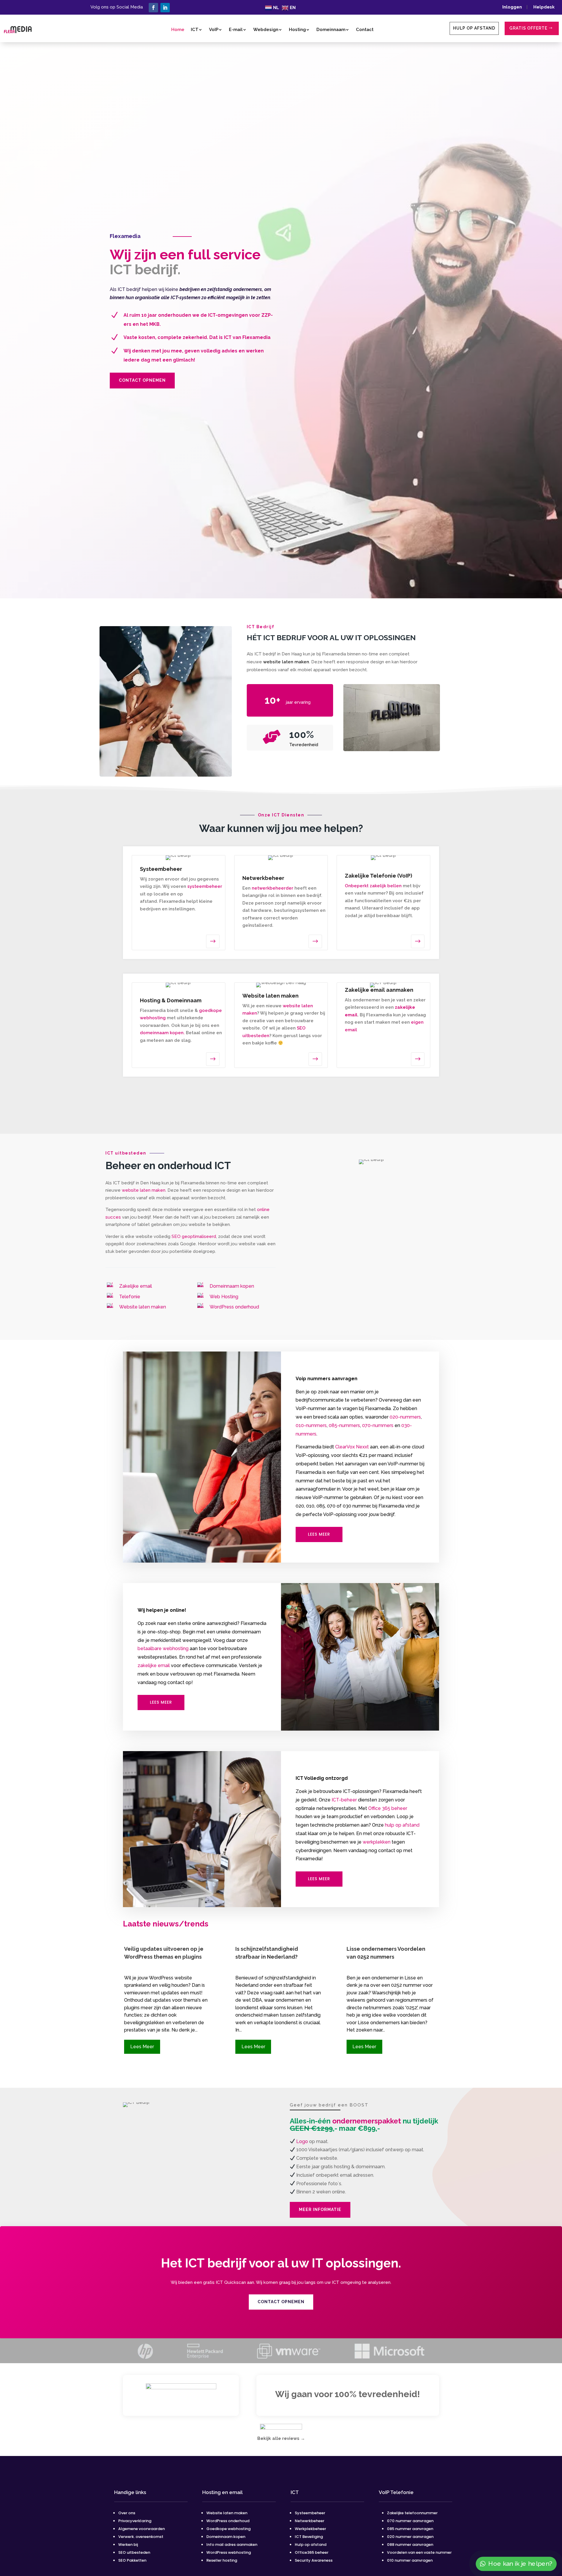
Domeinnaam (331, 30)
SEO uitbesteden (134, 2552)
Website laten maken (143, 1307)
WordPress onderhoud (234, 1307)
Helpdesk (544, 7)
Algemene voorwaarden (142, 2529)
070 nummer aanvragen (410, 2521)
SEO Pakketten (132, 2560)
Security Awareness (314, 2560)
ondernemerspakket (367, 2121)
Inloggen (514, 7)
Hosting (297, 30)
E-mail (236, 30)
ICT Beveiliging (309, 2537)
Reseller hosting (222, 2560)
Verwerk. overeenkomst (141, 2537)
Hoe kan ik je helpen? (520, 2564)
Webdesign (266, 30)
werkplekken (377, 1842)
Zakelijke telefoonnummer (412, 2513)
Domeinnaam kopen (232, 1286)
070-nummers (378, 1425)
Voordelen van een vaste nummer (419, 2552)
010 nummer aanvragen (410, 2560)
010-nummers (311, 1425)
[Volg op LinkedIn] (165, 8)
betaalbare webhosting (163, 1648)
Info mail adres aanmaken (232, 2545)
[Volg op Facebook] (153, 8)
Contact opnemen (142, 380)
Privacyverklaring (135, 2521)
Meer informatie (320, 2210)
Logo (302, 2141)
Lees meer (319, 1534)
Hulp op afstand (474, 28)
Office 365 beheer (388, 1808)
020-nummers (405, 1417)
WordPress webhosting (229, 2552)
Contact (365, 30)
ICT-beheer (344, 1800)
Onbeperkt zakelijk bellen (373, 886)
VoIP (214, 30)
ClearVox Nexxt (352, 1447)
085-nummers (344, 1425)
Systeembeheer (310, 2513)
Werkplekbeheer (310, 2529)
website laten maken (286, 662)
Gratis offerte (528, 28)
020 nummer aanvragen (410, 2537)
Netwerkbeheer (310, 2521)
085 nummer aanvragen (410, 2529)
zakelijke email (154, 1665)
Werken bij (128, 2545)
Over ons (127, 2513)
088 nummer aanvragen (410, 2545)
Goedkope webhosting (228, 2529)
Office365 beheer (312, 2552)
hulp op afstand (402, 1825)
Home (178, 30)
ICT (195, 30)
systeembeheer (205, 886)
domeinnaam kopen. (162, 1033)
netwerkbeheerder (273, 888)
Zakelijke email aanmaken (379, 990)
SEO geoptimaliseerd (194, 1236)
